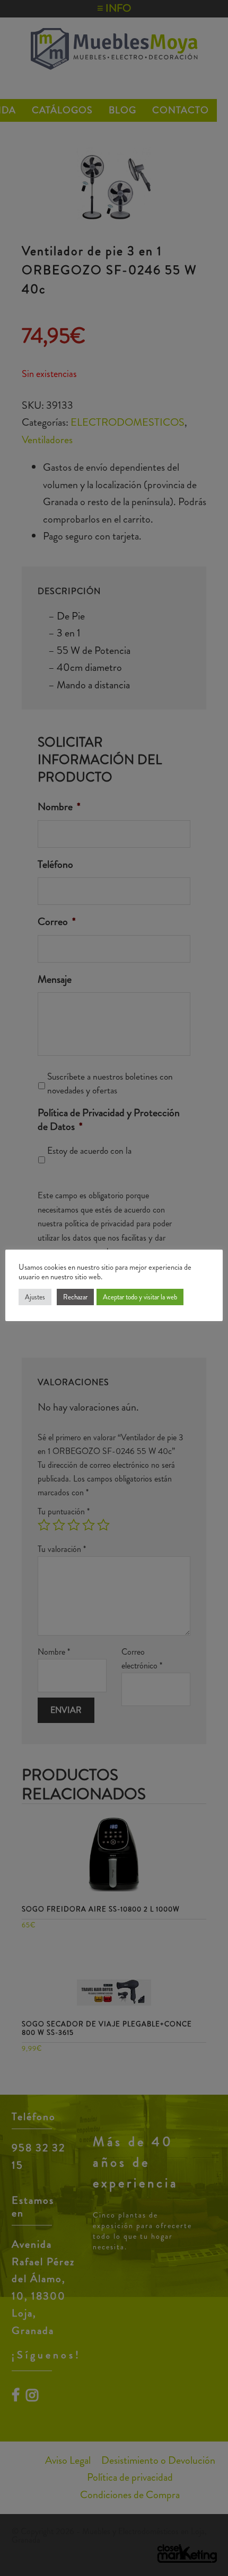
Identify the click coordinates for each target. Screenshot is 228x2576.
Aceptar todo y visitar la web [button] (140, 1297)
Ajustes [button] (35, 1297)
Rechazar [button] (75, 1297)
